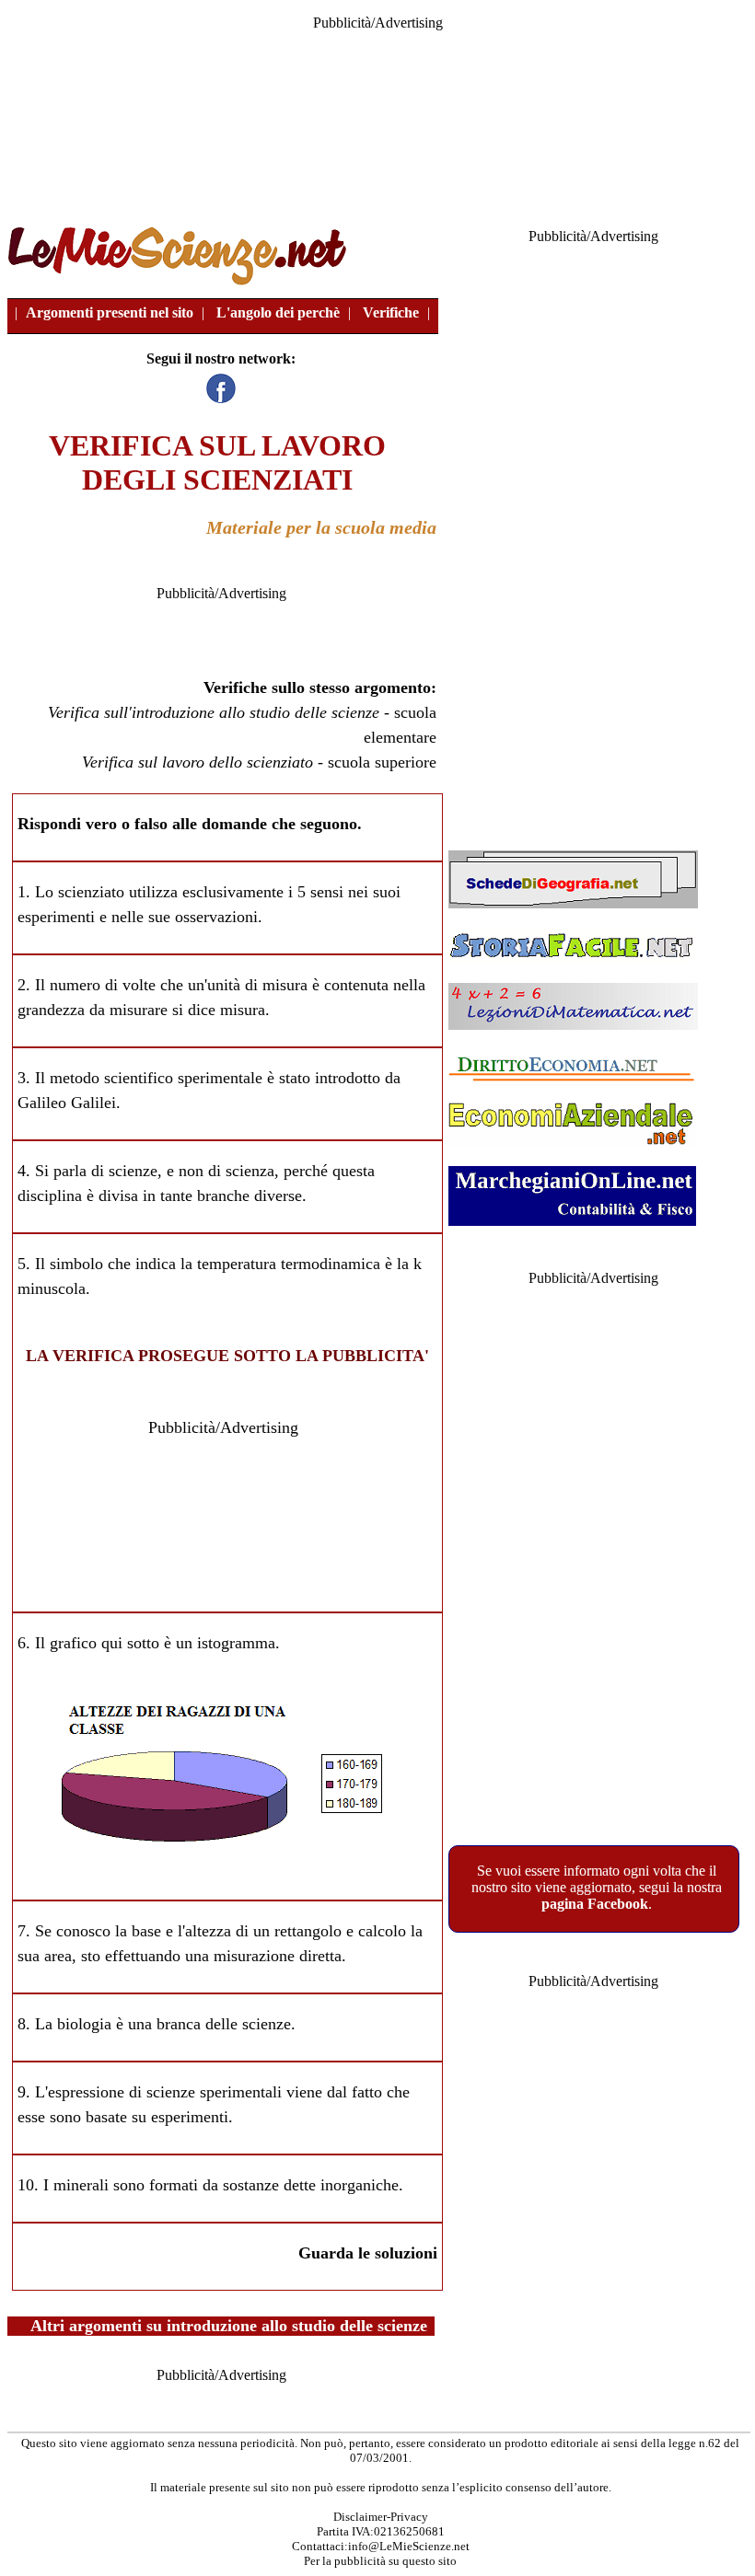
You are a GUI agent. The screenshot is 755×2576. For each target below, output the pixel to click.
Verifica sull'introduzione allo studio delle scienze (214, 712)
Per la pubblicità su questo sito (380, 2561)
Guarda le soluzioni (368, 2253)
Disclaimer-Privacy (381, 2517)
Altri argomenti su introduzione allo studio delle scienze (229, 2326)
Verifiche (391, 312)
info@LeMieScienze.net (409, 2546)
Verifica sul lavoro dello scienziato (197, 762)
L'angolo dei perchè (278, 312)
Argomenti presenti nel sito (110, 312)
